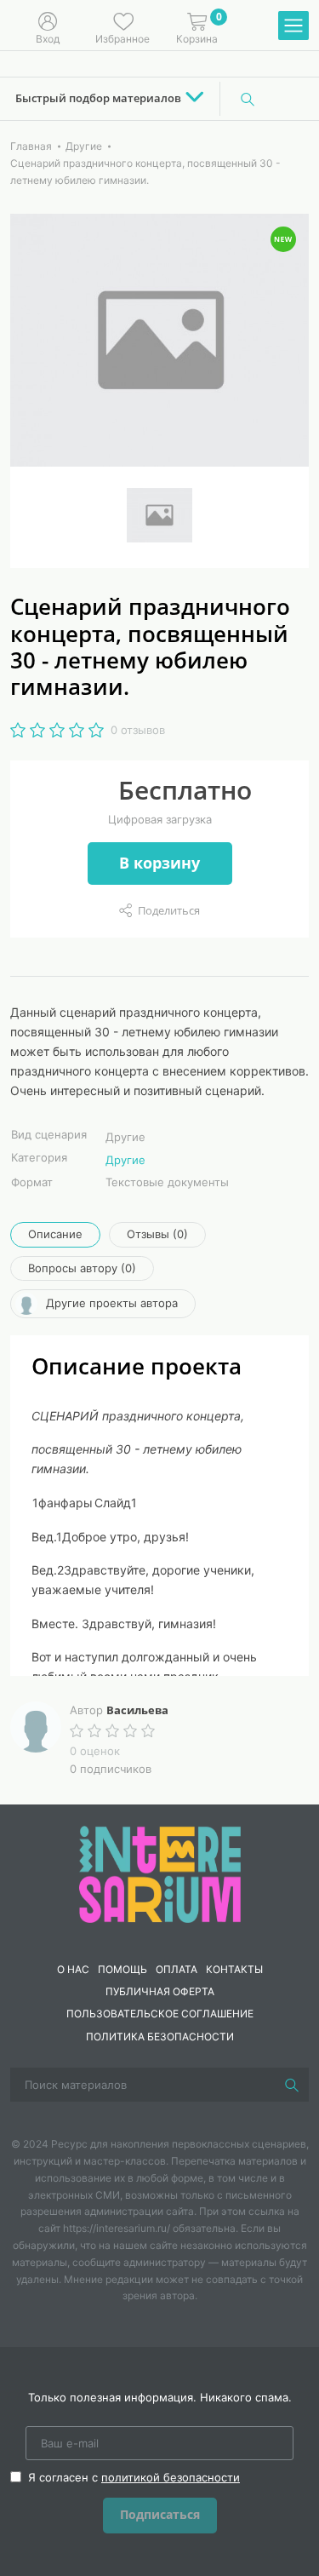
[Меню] (293, 26)
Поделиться (169, 910)
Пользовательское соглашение (160, 2014)
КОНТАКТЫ (234, 1969)
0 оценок (95, 1751)
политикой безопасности (171, 2477)
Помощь (122, 1969)
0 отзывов (138, 730)
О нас (73, 1969)
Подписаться (160, 2514)
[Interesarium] (160, 1873)
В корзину (159, 863)
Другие (125, 1160)
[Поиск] (248, 99)
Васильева (137, 1710)
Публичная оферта (160, 1991)
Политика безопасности (160, 2037)
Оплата (177, 1969)
